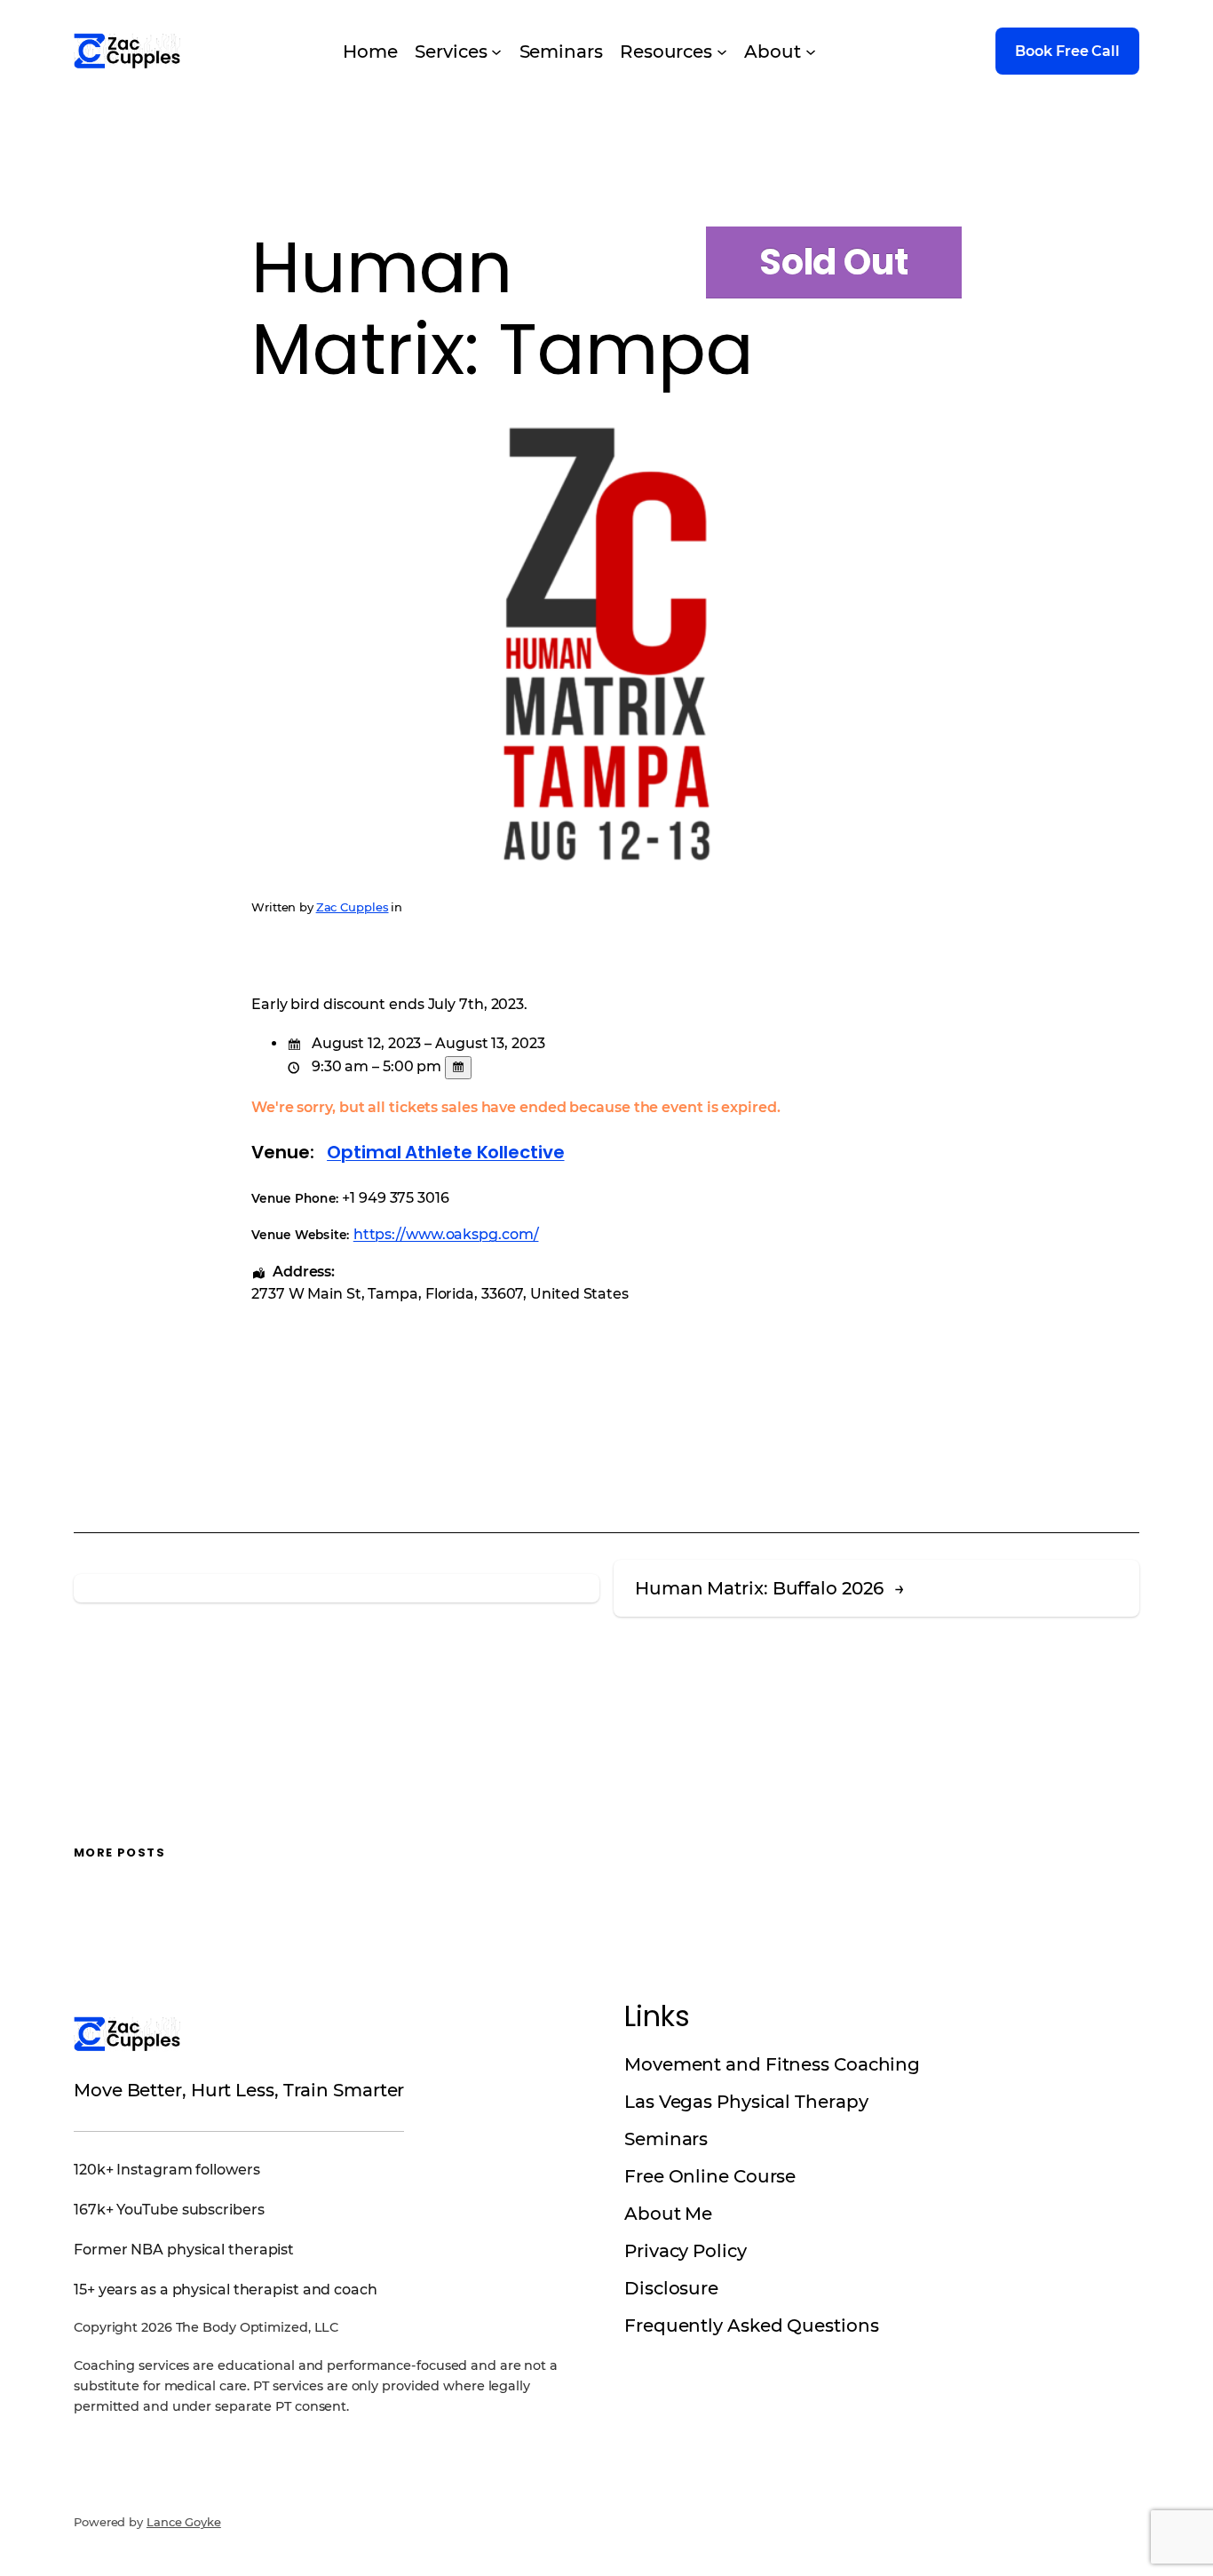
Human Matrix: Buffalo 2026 (759, 1588)
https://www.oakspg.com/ (446, 1234)
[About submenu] (811, 52)
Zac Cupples (353, 907)
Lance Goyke (184, 2522)
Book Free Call (1067, 51)
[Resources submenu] (722, 52)
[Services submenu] (496, 52)
